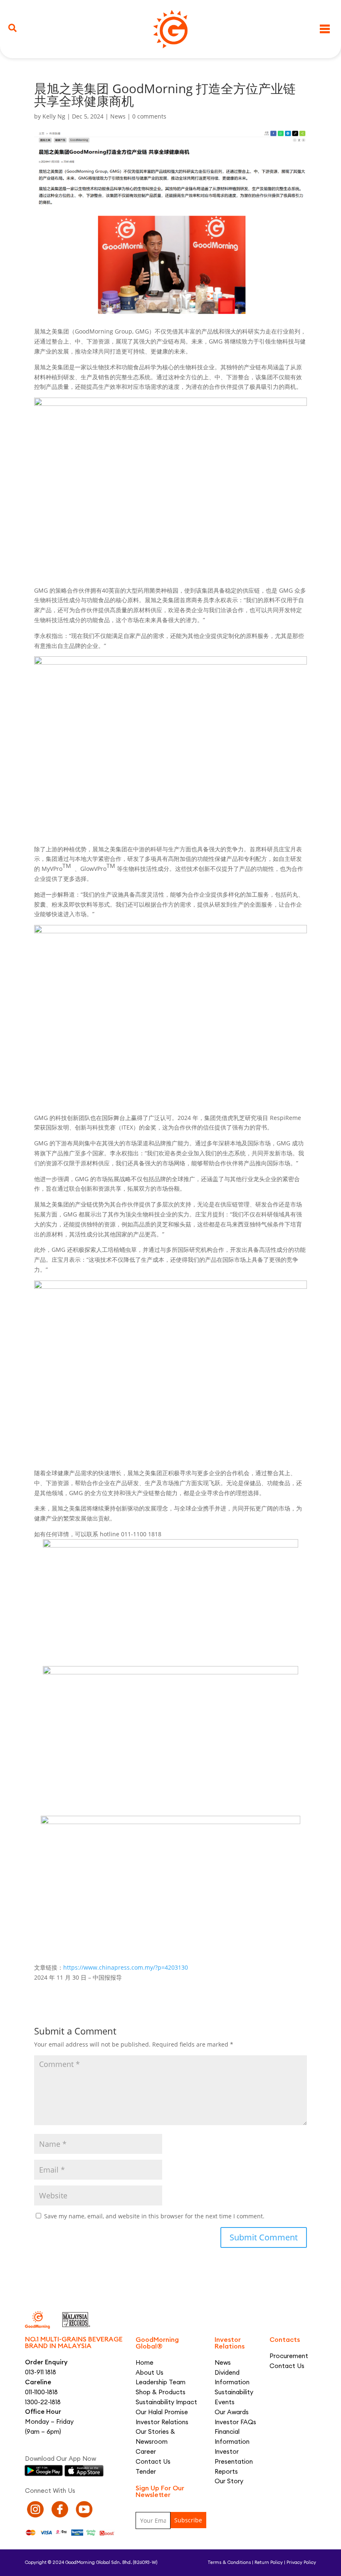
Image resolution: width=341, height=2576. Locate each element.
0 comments (149, 116)
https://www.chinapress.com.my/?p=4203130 (126, 1967)
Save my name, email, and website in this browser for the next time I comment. (154, 2216)
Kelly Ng (54, 116)
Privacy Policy (301, 2562)
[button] (12, 28)
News (118, 116)
